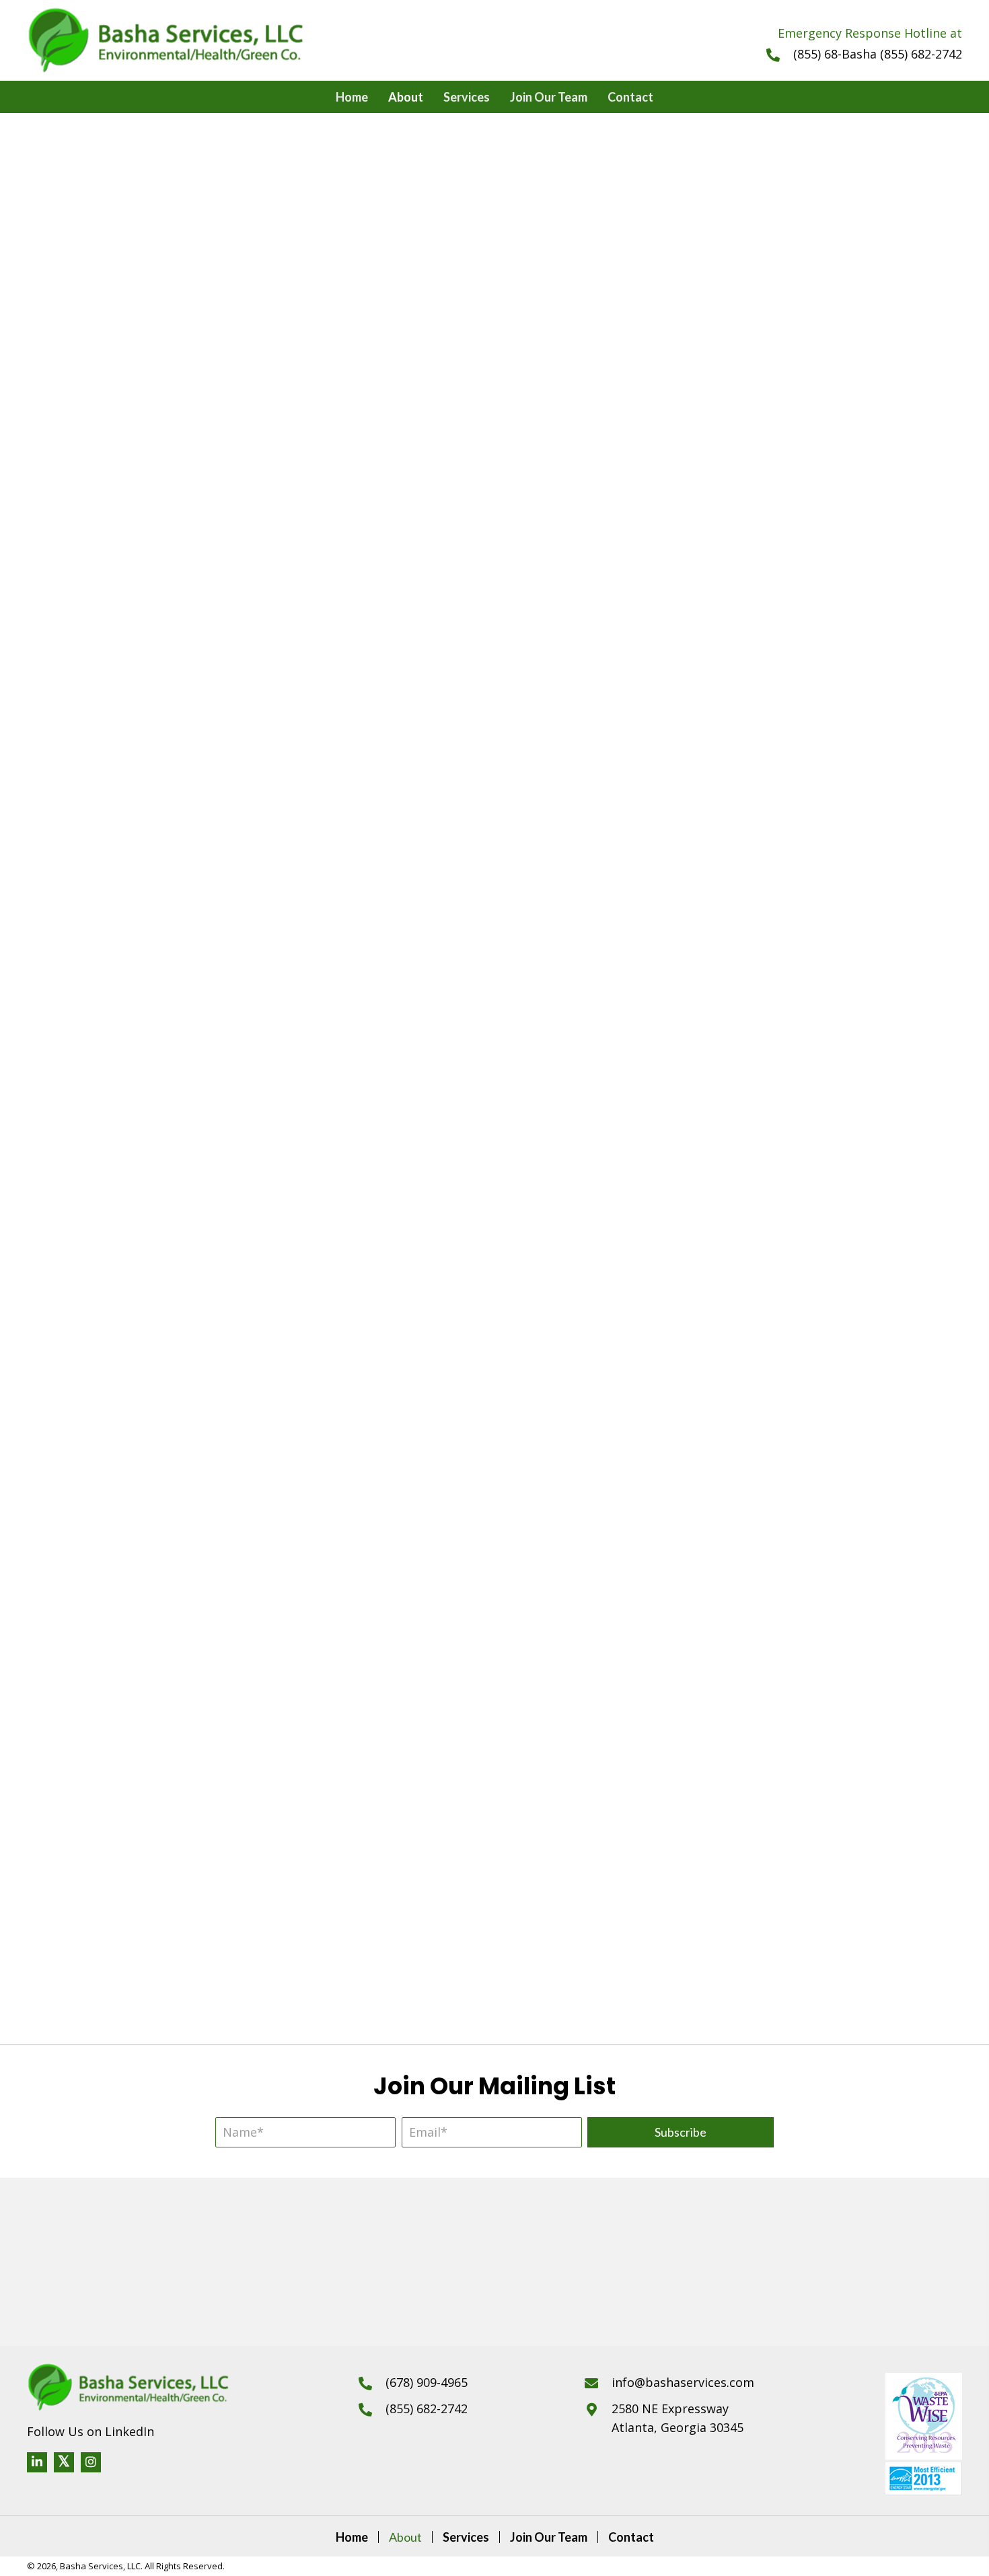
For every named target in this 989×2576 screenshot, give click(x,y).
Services (466, 2537)
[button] (681, 2132)
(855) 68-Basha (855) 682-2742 (878, 54)
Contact (631, 2537)
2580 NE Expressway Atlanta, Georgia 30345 (677, 2418)
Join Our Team (549, 2537)
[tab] (494, 833)
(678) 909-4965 (427, 2382)
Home (352, 2537)
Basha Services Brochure (254, 1742)
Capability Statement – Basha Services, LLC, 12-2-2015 (735, 1947)
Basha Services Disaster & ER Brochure (735, 1742)
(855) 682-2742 (427, 2408)
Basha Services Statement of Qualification (254, 1927)
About (405, 2537)
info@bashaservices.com (683, 2382)
